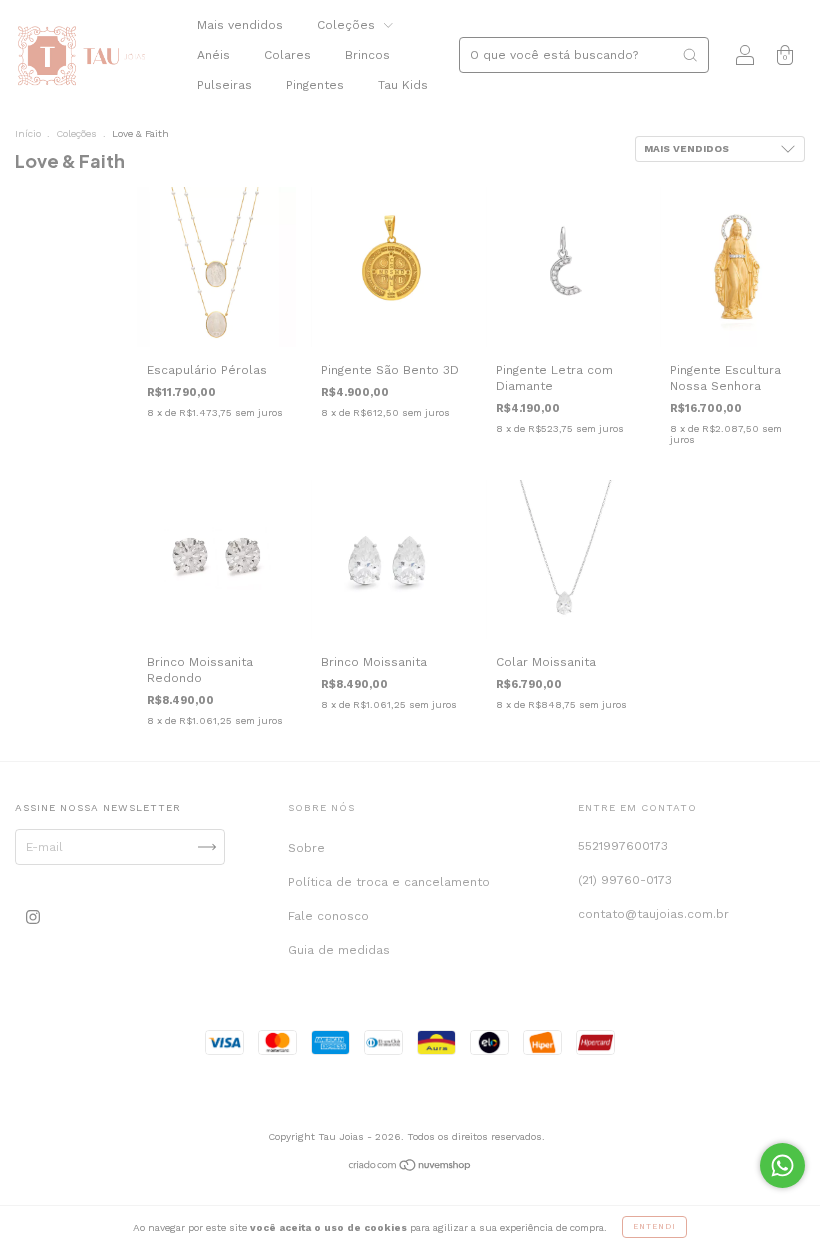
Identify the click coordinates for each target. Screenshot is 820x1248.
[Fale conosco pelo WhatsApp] (782, 1165)
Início (28, 133)
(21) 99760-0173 (625, 880)
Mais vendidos (240, 25)
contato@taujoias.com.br (653, 914)
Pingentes (315, 85)
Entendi (654, 1226)
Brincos (367, 55)
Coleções (348, 25)
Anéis (213, 55)
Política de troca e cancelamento (389, 882)
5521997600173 (623, 846)
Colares (287, 55)
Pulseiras (224, 85)
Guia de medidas (339, 950)
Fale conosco (328, 916)
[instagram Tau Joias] (33, 918)
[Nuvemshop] (410, 1168)
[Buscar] (690, 55)
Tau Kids (403, 85)
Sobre (306, 848)
